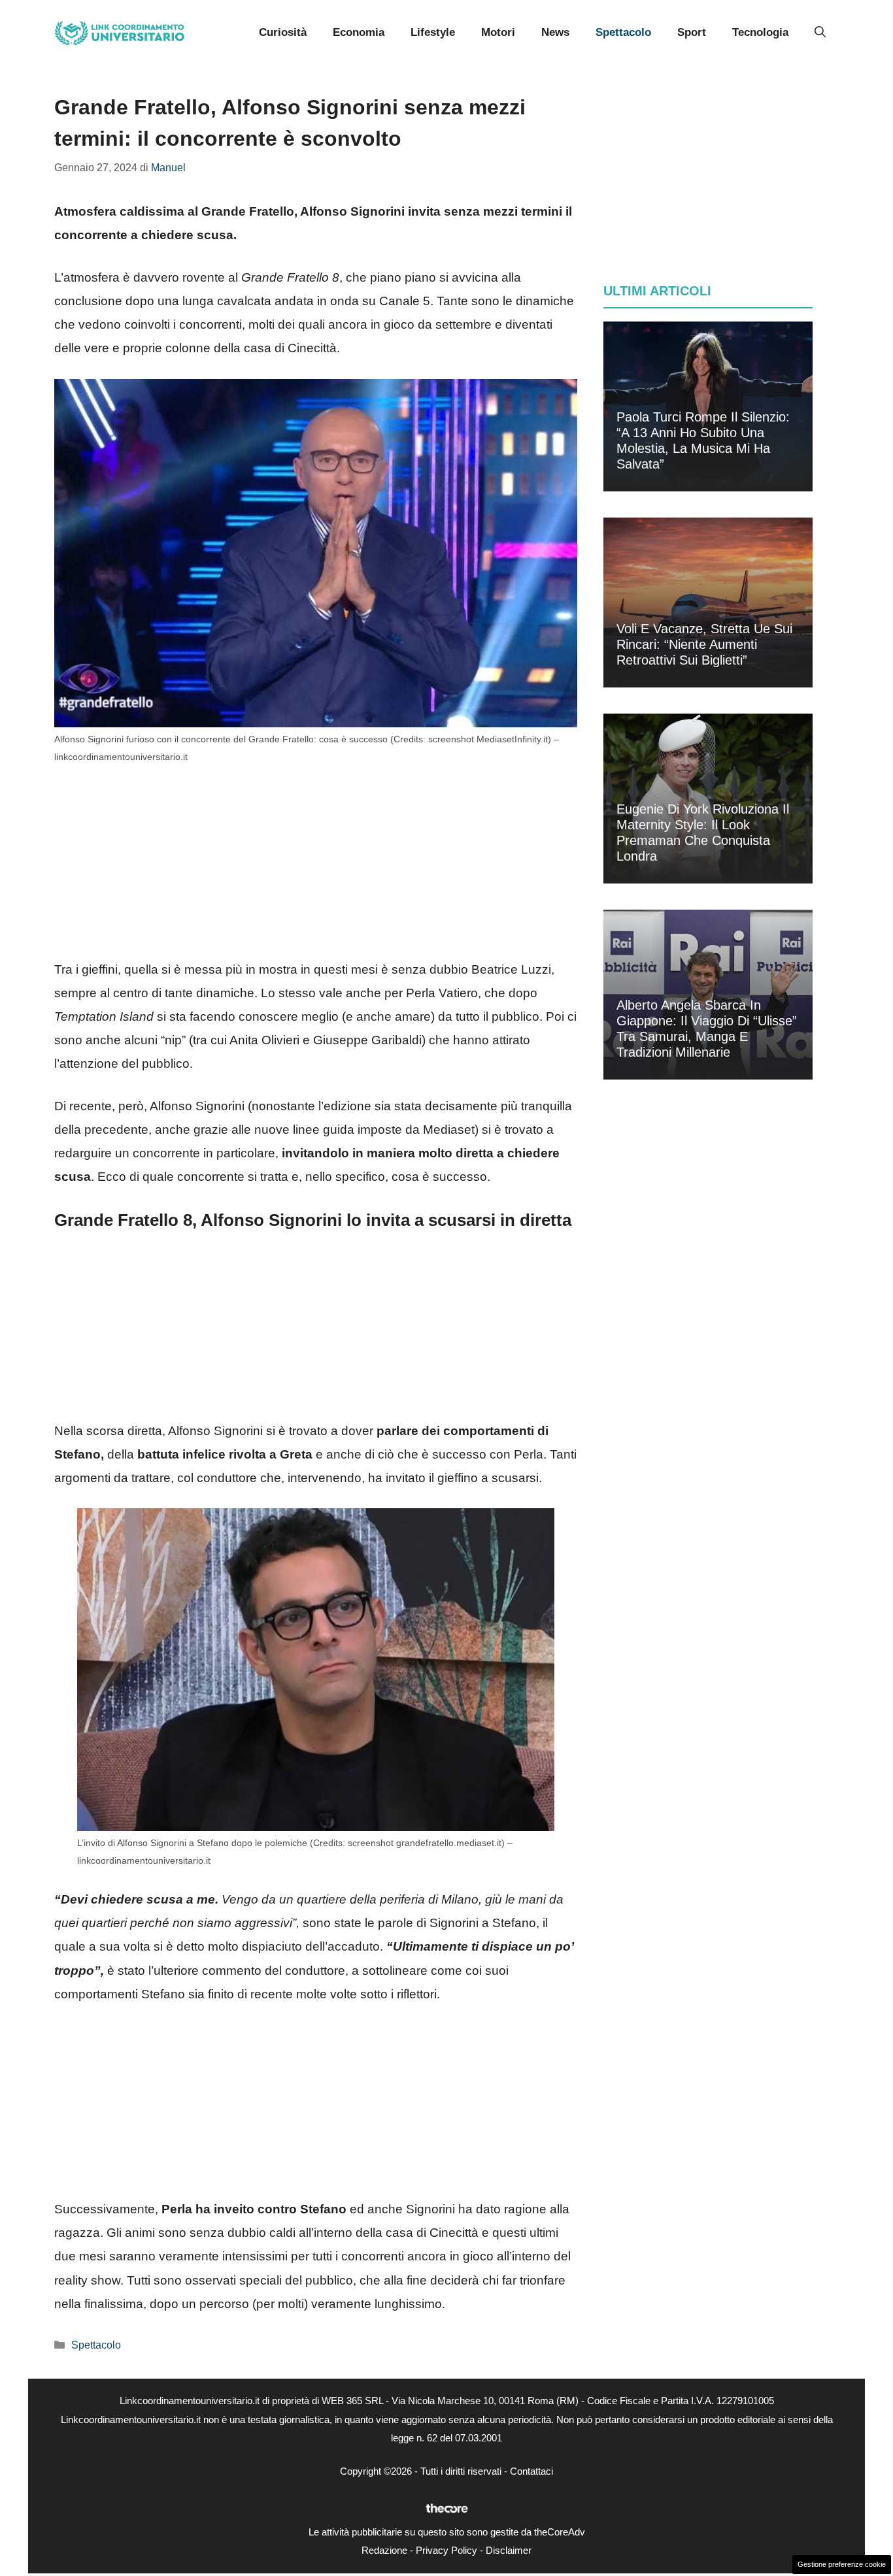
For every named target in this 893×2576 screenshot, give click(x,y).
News (555, 32)
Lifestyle (433, 32)
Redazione (384, 2550)
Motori (498, 32)
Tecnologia (760, 32)
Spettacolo (623, 32)
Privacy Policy (446, 2550)
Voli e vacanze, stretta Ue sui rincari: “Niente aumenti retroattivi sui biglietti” (704, 644)
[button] (820, 33)
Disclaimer (509, 2550)
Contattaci (531, 2471)
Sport (692, 32)
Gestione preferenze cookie (842, 2564)
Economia (359, 32)
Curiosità (283, 32)
